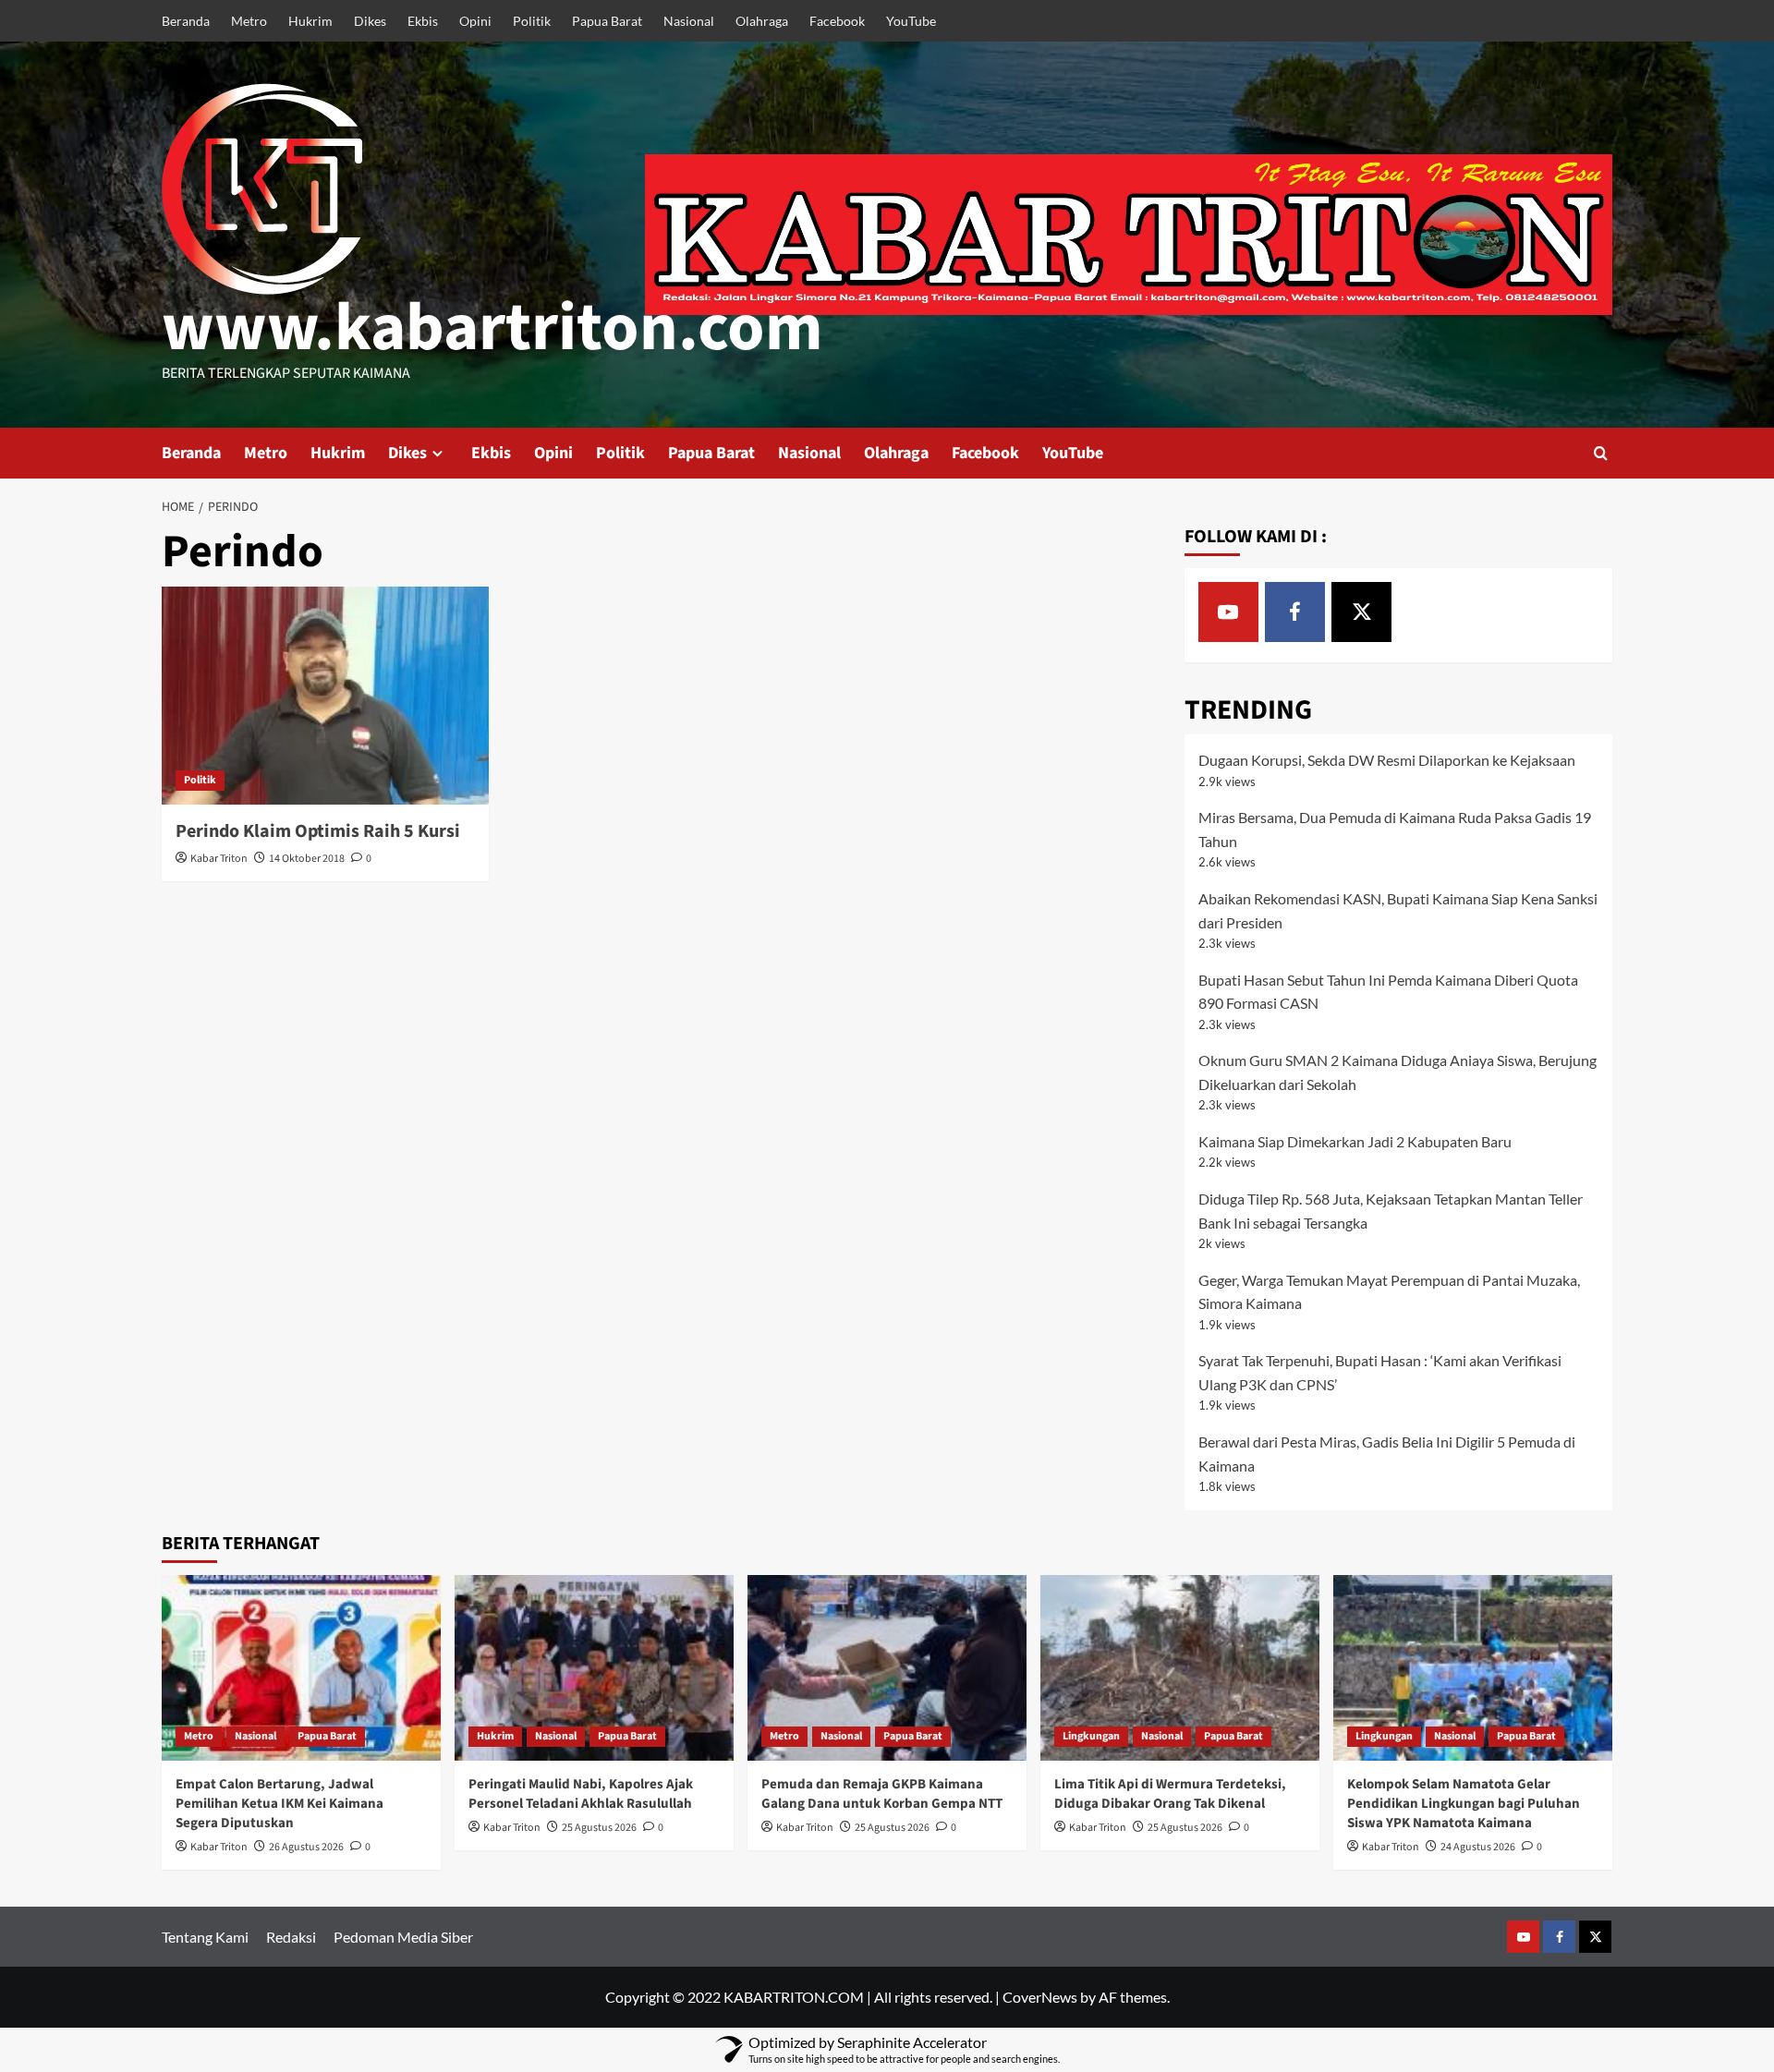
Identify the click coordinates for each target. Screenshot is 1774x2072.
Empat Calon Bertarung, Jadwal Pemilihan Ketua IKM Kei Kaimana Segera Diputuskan (279, 1804)
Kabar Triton (219, 859)
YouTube (911, 21)
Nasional (689, 21)
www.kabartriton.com (492, 328)
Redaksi (291, 1937)
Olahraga (762, 21)
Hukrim (310, 21)
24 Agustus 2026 (1478, 1847)
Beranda (186, 21)
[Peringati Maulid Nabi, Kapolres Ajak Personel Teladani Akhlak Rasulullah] (594, 1668)
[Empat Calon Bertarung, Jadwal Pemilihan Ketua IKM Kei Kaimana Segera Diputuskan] (301, 1668)
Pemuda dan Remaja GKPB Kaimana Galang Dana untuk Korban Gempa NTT (882, 1794)
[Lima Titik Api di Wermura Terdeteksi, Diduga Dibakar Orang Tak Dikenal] (1180, 1668)
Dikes (370, 21)
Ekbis (423, 21)
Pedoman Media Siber (403, 1937)
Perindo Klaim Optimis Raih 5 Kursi (318, 831)
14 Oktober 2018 (307, 859)
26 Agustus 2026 (306, 1847)
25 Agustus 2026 (599, 1828)
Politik (532, 21)
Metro (249, 21)
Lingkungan (1091, 1736)
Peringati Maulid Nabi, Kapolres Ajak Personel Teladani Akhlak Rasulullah (581, 1794)
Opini (475, 21)
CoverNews (1040, 1997)
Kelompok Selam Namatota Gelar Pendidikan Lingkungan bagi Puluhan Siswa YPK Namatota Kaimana (1464, 1804)
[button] (1601, 453)
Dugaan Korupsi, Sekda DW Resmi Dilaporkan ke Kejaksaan (1387, 760)
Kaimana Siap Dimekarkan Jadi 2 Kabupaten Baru (1355, 1141)
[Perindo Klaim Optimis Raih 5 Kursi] (325, 696)
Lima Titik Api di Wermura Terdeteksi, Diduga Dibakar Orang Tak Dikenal (1170, 1794)
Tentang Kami (205, 1937)
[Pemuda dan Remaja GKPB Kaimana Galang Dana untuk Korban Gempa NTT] (887, 1668)
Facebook (837, 21)
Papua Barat (607, 21)
